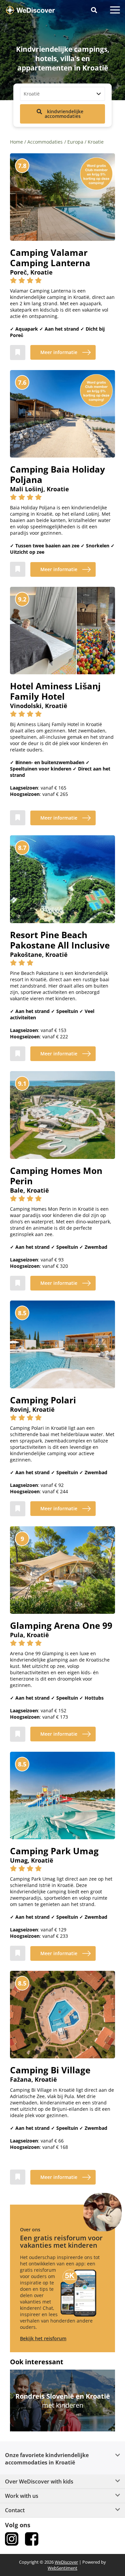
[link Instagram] (12, 2539)
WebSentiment (62, 2568)
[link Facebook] (32, 2539)
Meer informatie (59, 352)
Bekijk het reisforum (43, 2338)
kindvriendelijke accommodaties (64, 114)
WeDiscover (66, 2562)
